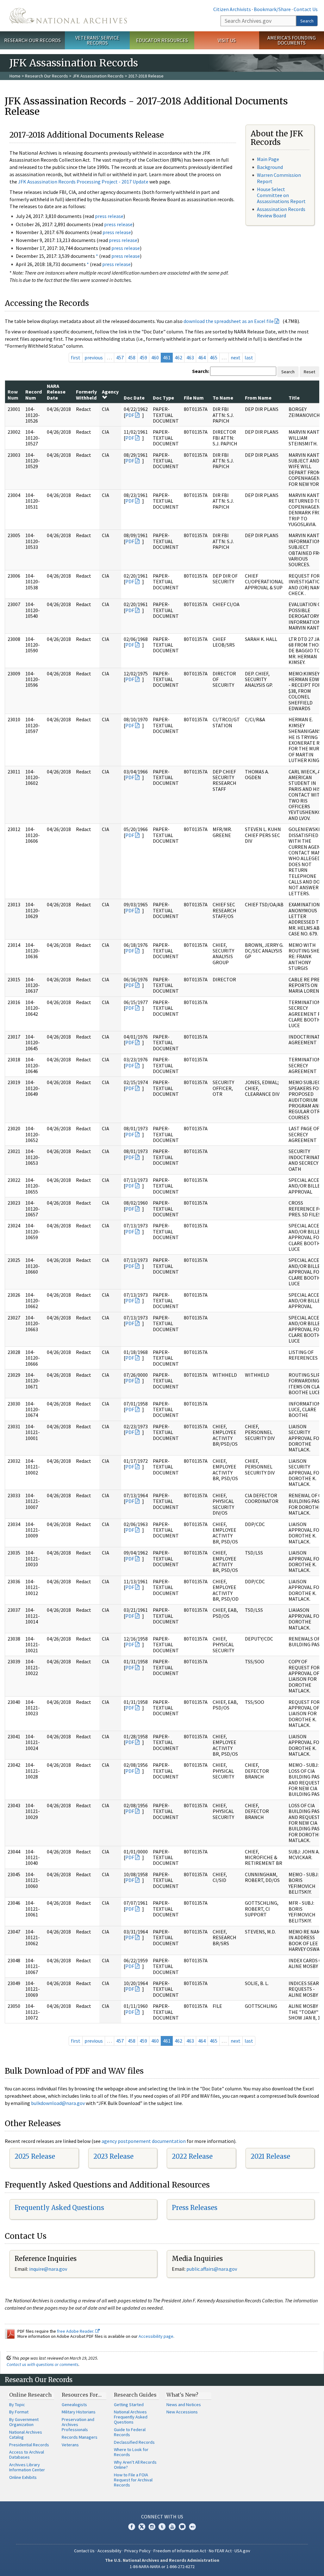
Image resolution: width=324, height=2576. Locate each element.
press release (109, 216)
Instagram (152, 2527)
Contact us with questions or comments (43, 2364)
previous (94, 357)
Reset (309, 372)
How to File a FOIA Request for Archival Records (133, 2480)
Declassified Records (134, 2442)
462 (178, 357)
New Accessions (182, 2412)
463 (190, 357)
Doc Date (134, 398)
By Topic (17, 2405)
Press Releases (195, 2208)
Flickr (192, 2527)
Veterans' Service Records (97, 40)
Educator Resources (162, 40)
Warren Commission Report (279, 178)
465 (214, 357)
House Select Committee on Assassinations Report (281, 195)
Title (294, 398)
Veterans (70, 2445)
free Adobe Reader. (76, 2331)
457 (120, 357)
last (249, 357)
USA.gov (242, 2551)
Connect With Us (162, 2517)
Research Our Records (32, 40)
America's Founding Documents (292, 40)
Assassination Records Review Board (281, 212)
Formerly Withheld (86, 394)
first (76, 357)
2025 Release (35, 2156)
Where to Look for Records (131, 2452)
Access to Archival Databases (27, 2455)
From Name (258, 398)
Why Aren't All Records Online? (135, 2465)
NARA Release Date (56, 392)
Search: (201, 371)
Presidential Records (29, 2445)
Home (15, 76)
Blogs (182, 2527)
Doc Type (163, 398)
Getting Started (129, 2405)
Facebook (132, 2527)
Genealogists (74, 2405)
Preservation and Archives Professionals (78, 2424)
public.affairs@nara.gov (212, 2269)
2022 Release (192, 2156)
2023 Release (113, 2156)
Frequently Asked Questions (59, 2208)
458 (132, 357)
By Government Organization (24, 2422)
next (236, 357)
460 (155, 357)
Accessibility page (156, 2336)
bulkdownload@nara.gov (58, 2103)
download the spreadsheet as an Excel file (229, 321)
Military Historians (79, 2412)
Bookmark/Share (272, 9)
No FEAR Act (220, 2551)
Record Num (34, 394)
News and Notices (184, 2405)
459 (143, 357)
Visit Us (227, 40)
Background (270, 167)
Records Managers (80, 2437)
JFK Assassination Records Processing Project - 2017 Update (83, 182)
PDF (130, 415)
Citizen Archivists (232, 9)
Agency (110, 392)
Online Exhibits (23, 2477)
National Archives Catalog (26, 2435)
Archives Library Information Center (27, 2467)
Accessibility (109, 2551)
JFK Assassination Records (98, 76)
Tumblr (162, 2527)
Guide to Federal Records (130, 2432)
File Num (194, 398)
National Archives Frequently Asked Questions (131, 2417)
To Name (223, 398)
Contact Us (306, 9)
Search (307, 21)
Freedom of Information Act (180, 2551)
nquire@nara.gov (49, 2269)
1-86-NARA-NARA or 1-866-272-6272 (162, 2567)
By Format (19, 2412)
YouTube (172, 2527)
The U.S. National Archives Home (68, 16)
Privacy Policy (137, 2551)
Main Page (268, 159)
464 (202, 357)
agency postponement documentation (144, 2141)
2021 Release (270, 2156)
